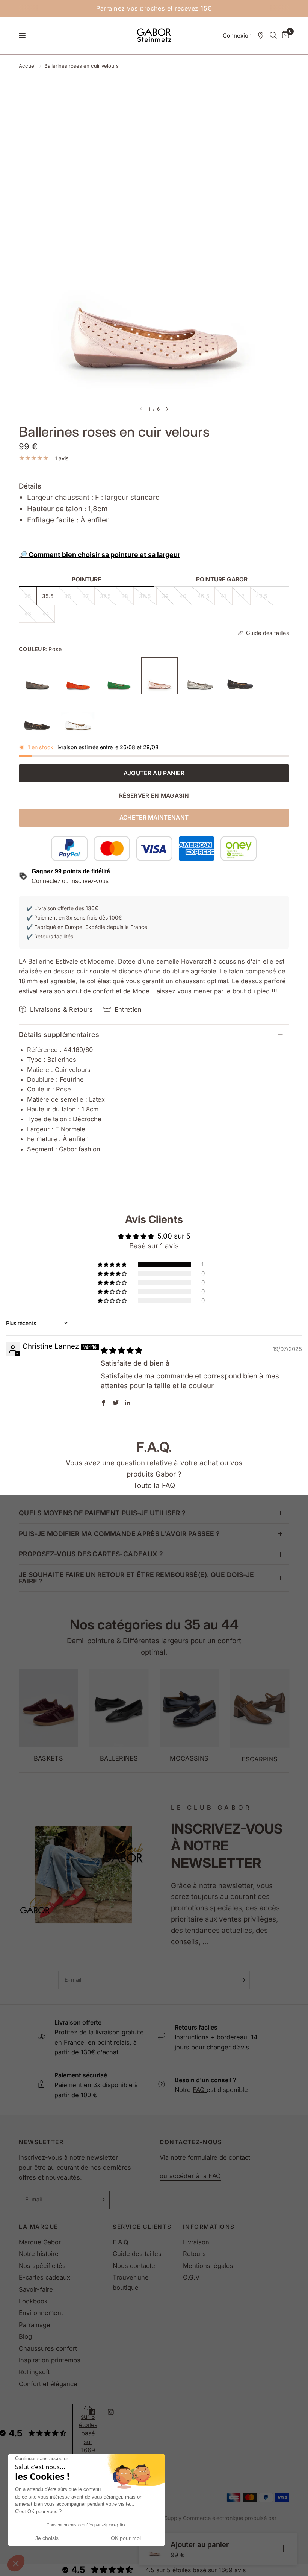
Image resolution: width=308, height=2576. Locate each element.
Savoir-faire (36, 2289)
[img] (122, 1350)
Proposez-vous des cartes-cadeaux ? (91, 1554)
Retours (194, 2254)
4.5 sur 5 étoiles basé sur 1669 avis (196, 2570)
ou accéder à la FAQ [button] (190, 2176)
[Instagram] (116, 2412)
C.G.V (191, 2277)
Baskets (48, 1759)
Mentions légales (208, 2266)
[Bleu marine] (241, 675)
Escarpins (260, 1759)
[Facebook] (98, 2412)
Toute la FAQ (154, 1485)
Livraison (196, 2242)
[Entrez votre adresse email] (242, 1980)
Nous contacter (135, 2266)
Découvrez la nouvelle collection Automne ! (208, 8)
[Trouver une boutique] (261, 35)
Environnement (41, 2313)
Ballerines (119, 1759)
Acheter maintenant (154, 817)
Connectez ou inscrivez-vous (70, 881)
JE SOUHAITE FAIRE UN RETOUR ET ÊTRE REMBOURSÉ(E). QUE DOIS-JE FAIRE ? (136, 1578)
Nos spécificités (42, 2266)
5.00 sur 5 (174, 1236)
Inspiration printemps (50, 2360)
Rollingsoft (34, 2372)
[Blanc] (78, 716)
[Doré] (200, 675)
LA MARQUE (38, 2227)
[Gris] (37, 675)
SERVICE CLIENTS (142, 2227)
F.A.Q (121, 2242)
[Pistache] (119, 675)
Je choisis (47, 2538)
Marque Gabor (40, 2242)
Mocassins (189, 1759)
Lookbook (33, 2301)
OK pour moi (126, 2538)
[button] (16, 2563)
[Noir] (37, 716)
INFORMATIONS (209, 2227)
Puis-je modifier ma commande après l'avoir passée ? (119, 1534)
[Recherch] (273, 35)
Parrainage (35, 2325)
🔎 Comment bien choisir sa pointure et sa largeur (100, 555)
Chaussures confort (48, 2348)
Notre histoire (39, 2254)
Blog (25, 2336)
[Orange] (78, 675)
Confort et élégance (48, 2384)
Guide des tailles (137, 2254)
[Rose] (159, 675)
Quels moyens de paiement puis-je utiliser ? (102, 1513)
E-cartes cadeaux (45, 2277)
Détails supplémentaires (59, 1034)
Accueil (28, 66)
